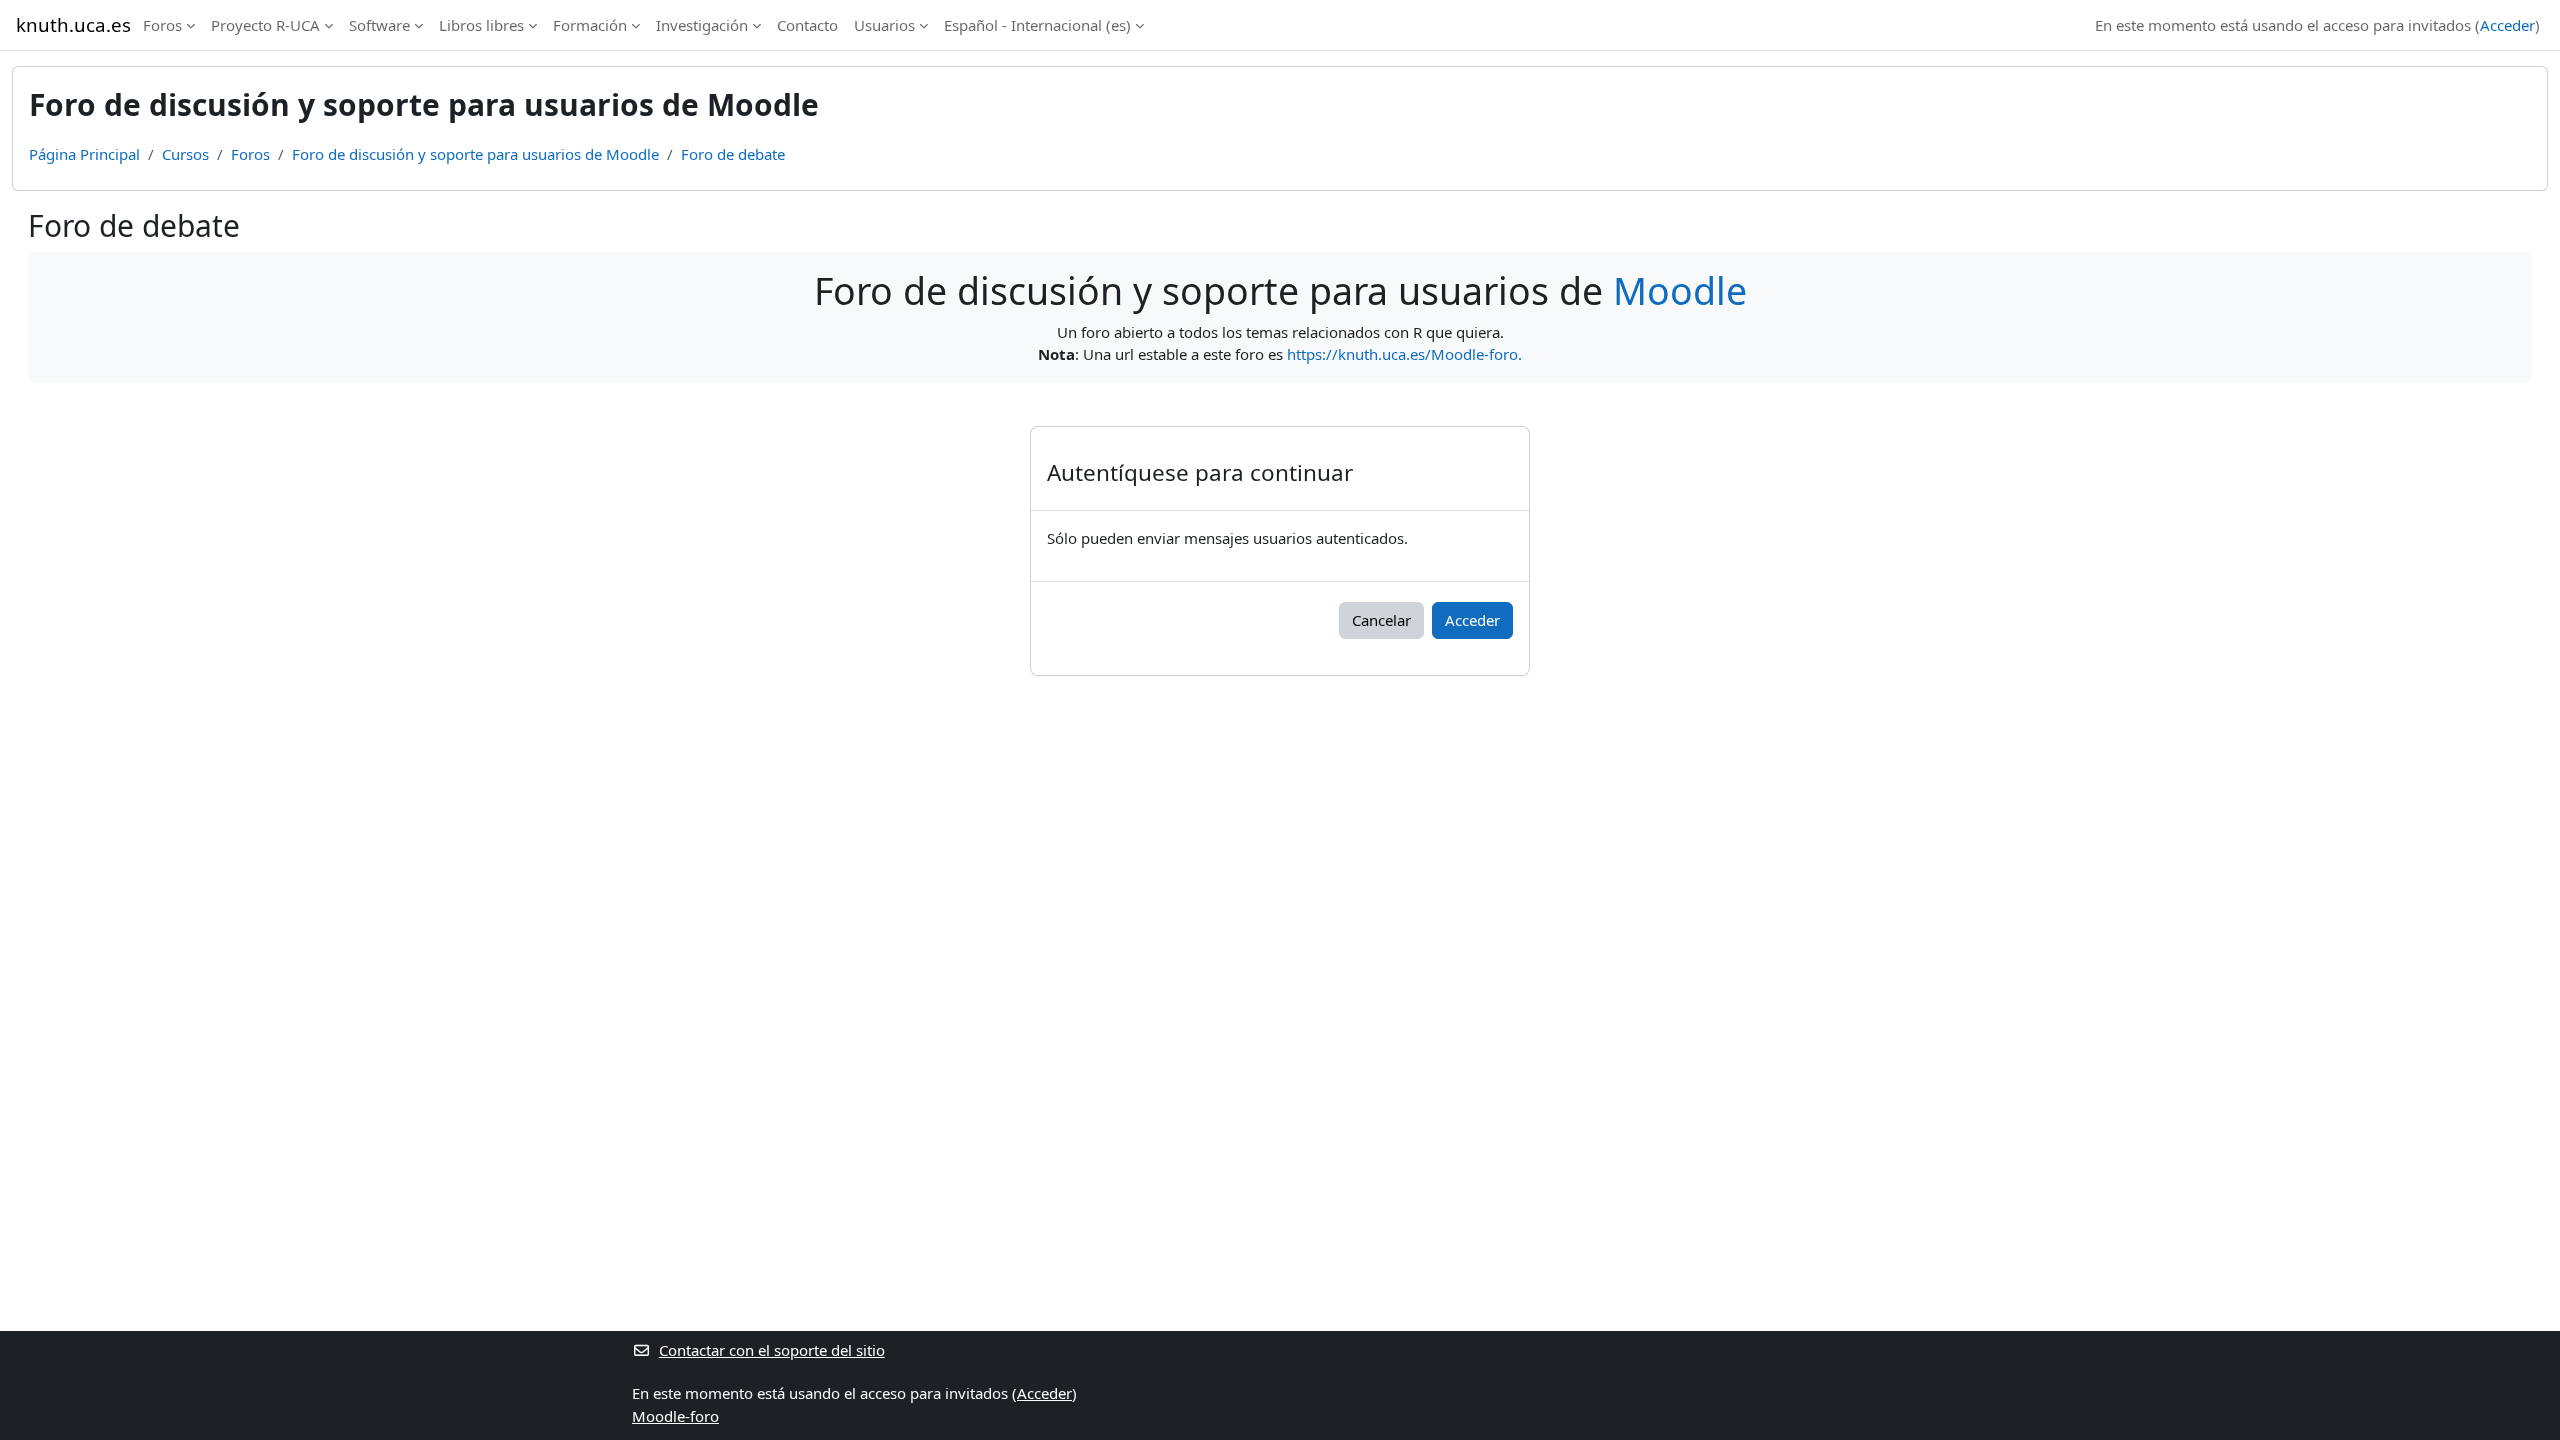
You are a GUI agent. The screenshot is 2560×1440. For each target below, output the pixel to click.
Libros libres (481, 25)
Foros (162, 25)
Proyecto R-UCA (265, 25)
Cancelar (1381, 620)
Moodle (1680, 290)
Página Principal (84, 154)
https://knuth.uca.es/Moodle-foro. (1404, 354)
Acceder (2507, 25)
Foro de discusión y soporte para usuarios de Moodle (475, 154)
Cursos (185, 154)
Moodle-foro (675, 1416)
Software (379, 25)
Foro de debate (733, 154)
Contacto (807, 25)
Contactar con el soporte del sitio (772, 1350)
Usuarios (884, 25)
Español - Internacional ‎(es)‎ (1037, 25)
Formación (590, 25)
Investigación (702, 25)
